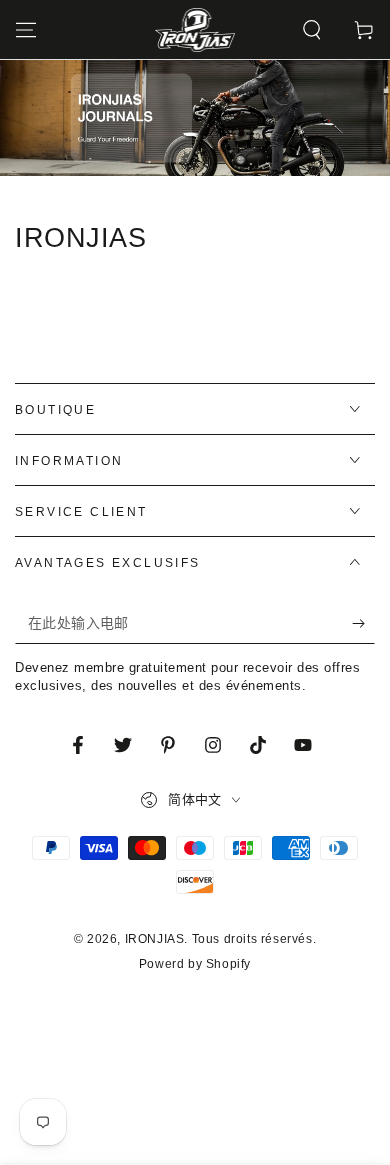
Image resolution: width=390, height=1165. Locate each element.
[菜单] (26, 30)
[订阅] (363, 624)
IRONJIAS (155, 939)
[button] (312, 30)
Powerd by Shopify (195, 964)
